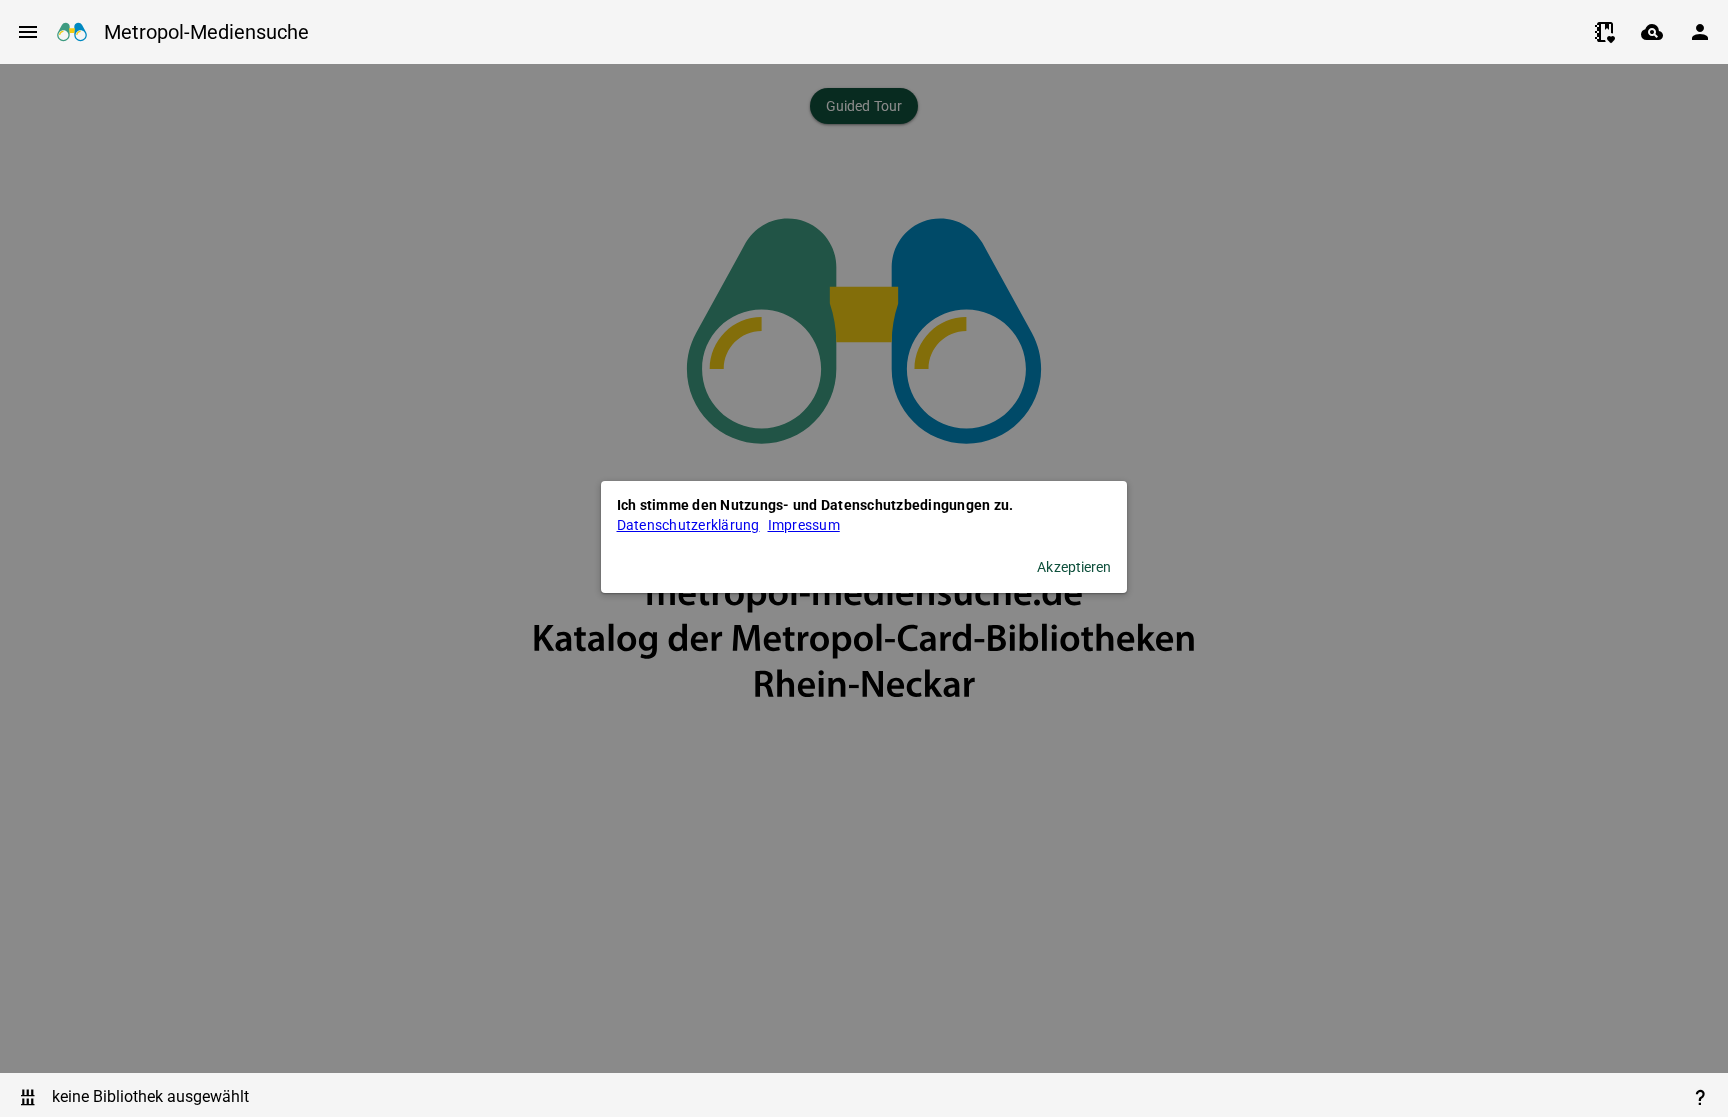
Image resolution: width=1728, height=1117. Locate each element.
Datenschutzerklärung (688, 525)
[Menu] (28, 32)
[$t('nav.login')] (1700, 32)
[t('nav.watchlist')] (1604, 32)
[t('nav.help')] (1700, 1097)
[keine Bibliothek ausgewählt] (28, 1097)
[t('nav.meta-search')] (1652, 32)
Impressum (804, 525)
